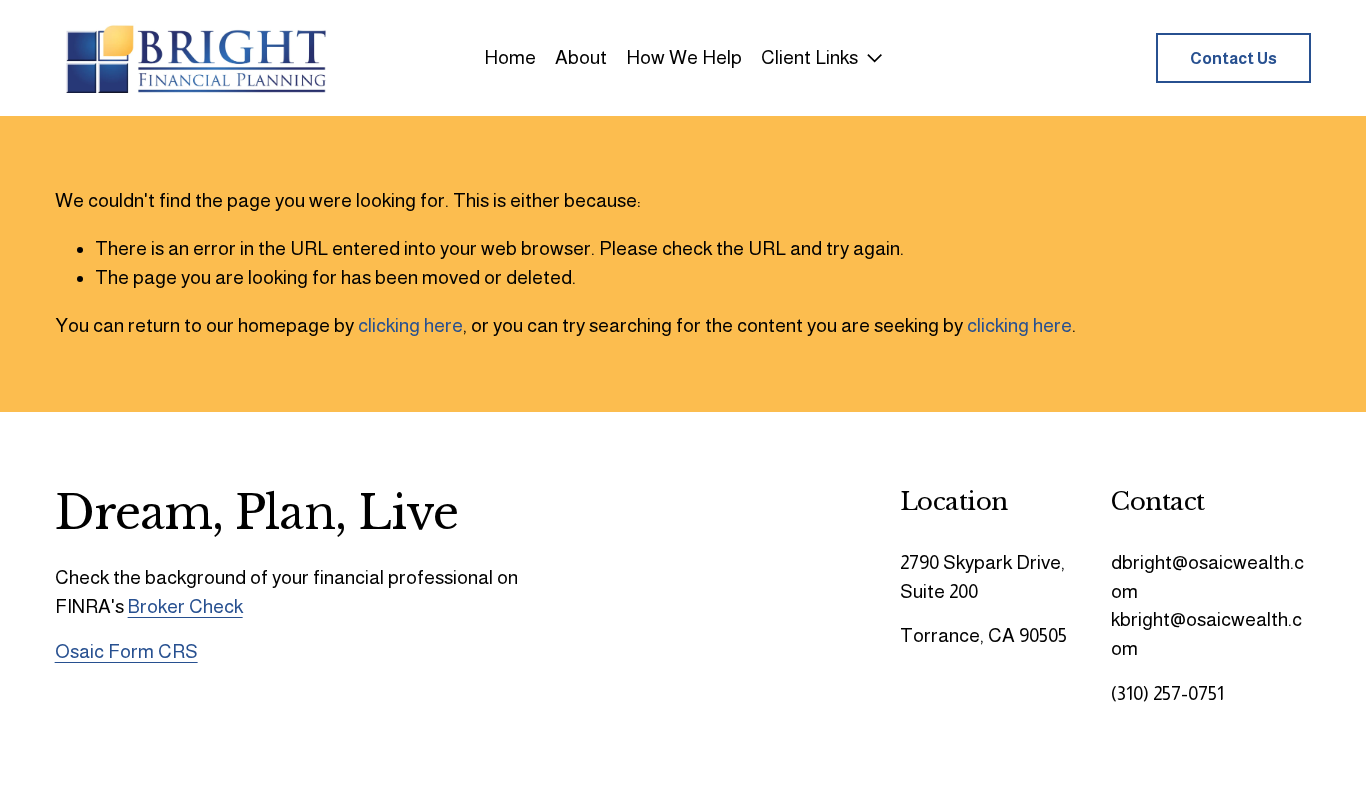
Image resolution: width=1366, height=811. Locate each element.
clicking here (410, 325)
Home (510, 57)
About (581, 57)
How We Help (684, 57)
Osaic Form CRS (126, 651)
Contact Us (1233, 58)
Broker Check (185, 606)
